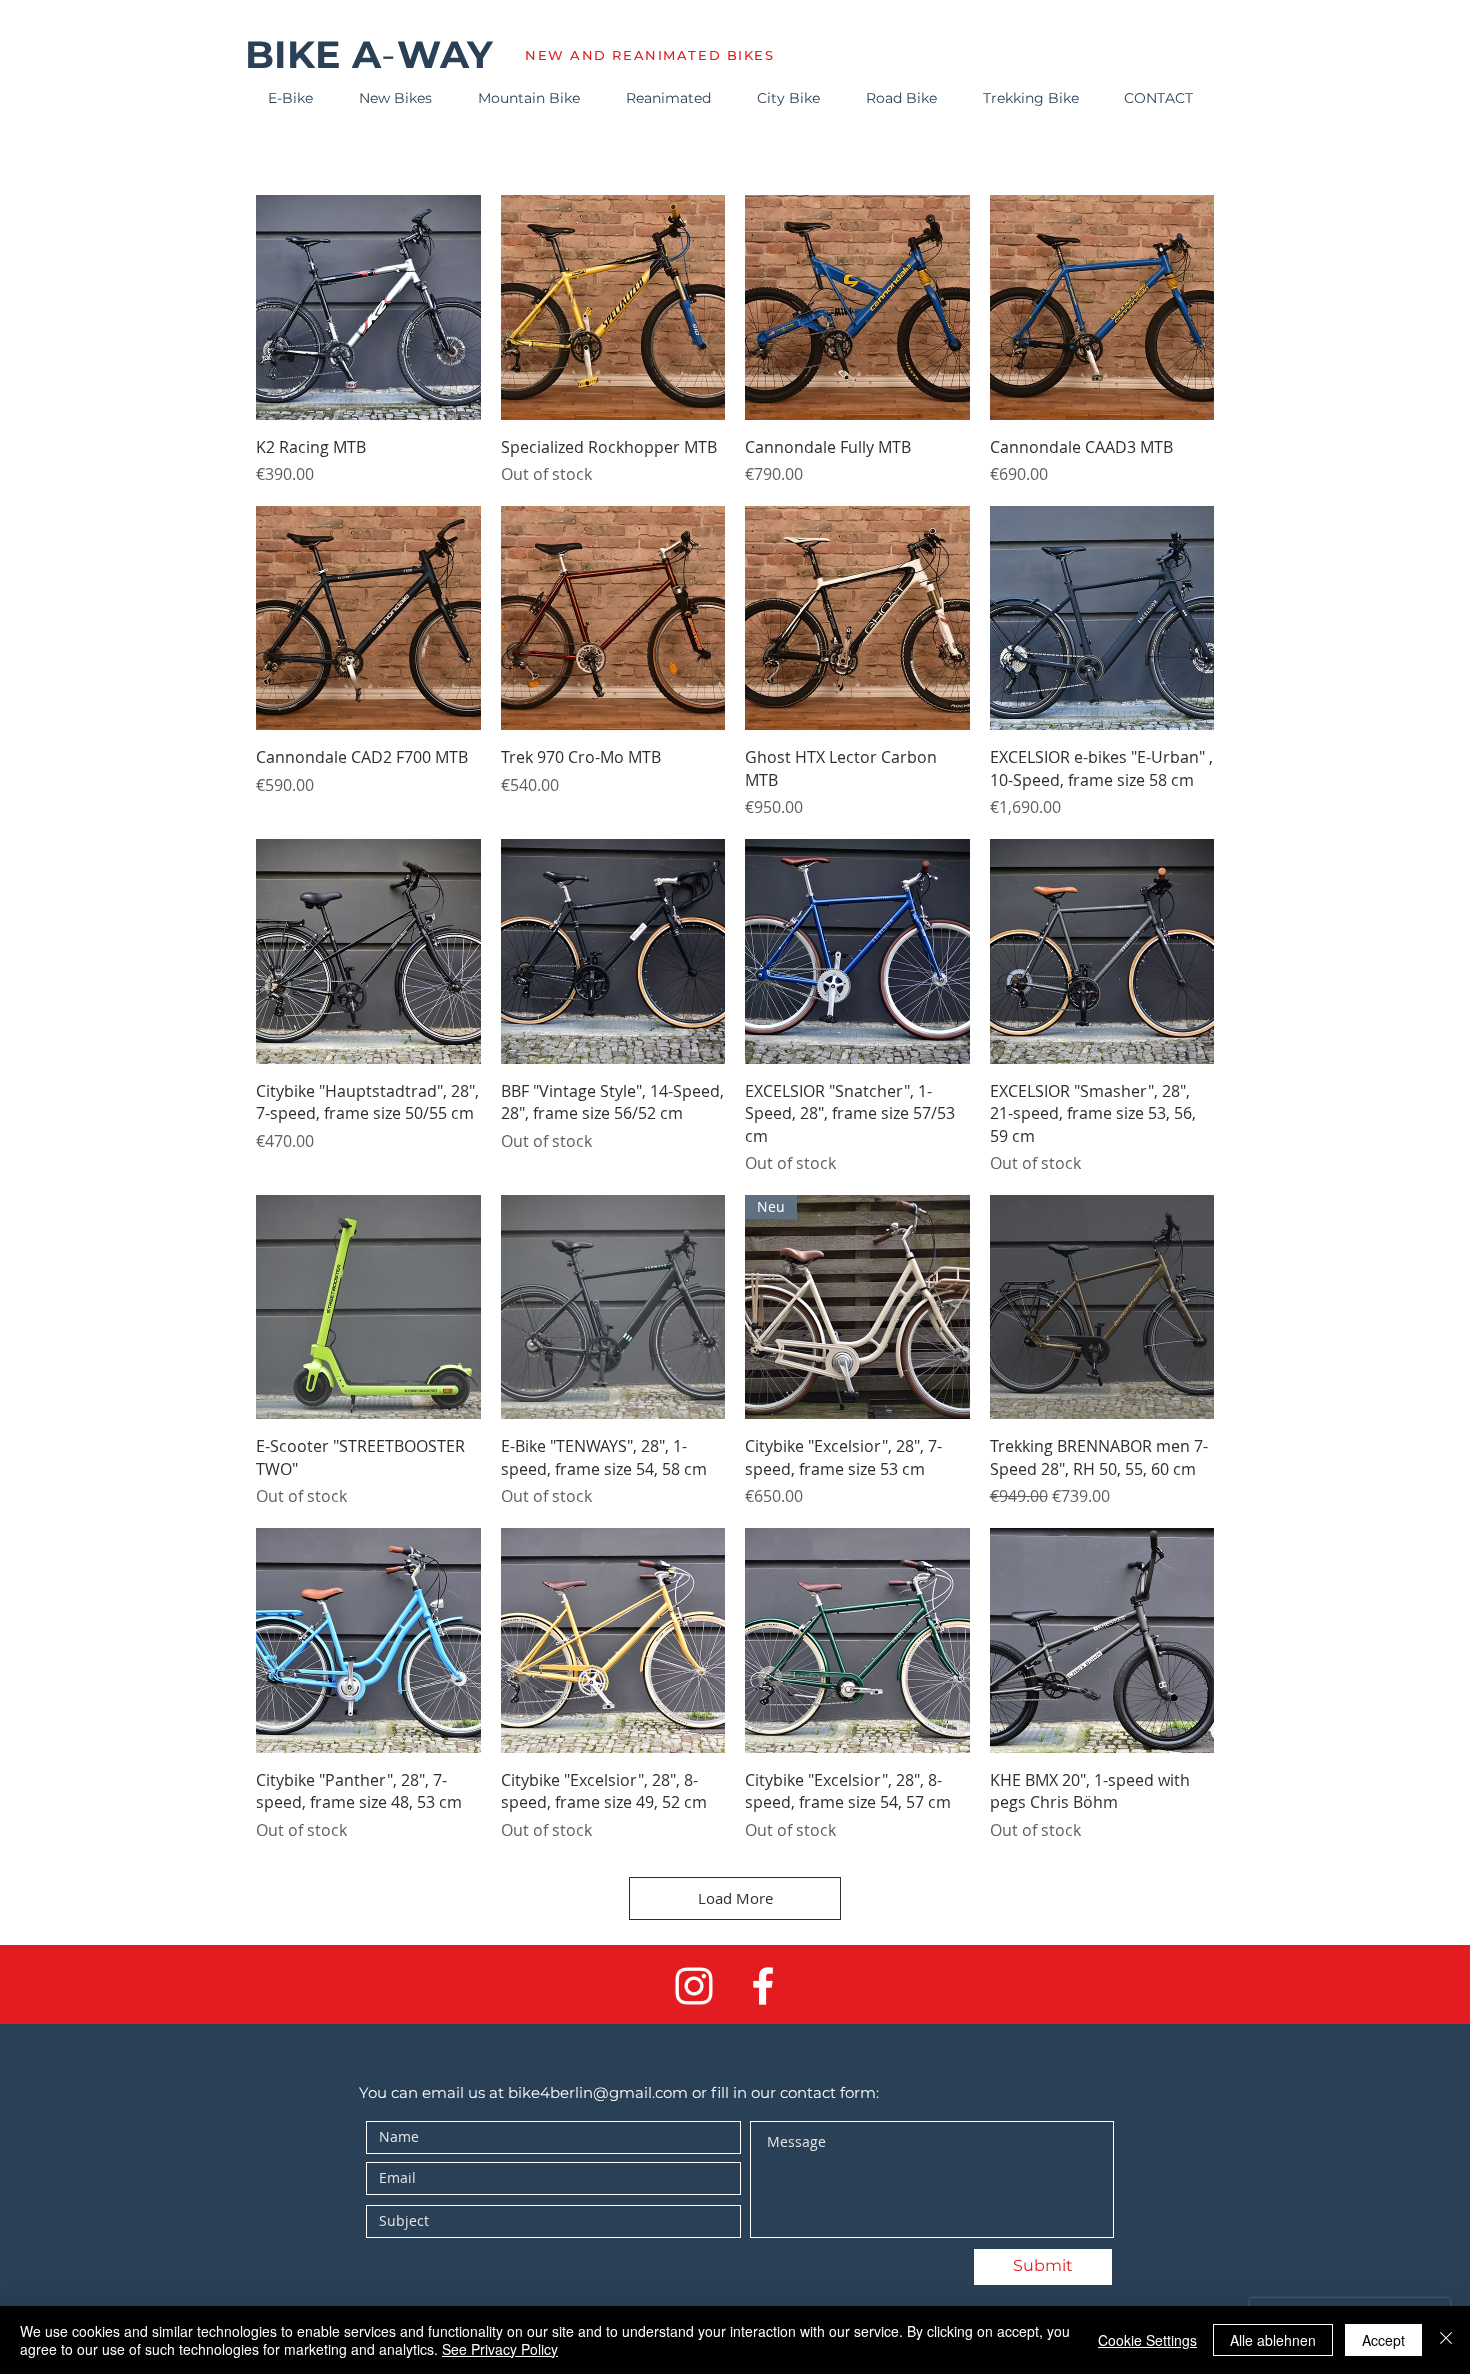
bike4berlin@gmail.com (598, 2092)
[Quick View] (368, 307)
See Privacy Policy (500, 2349)
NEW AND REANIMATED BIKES (649, 55)
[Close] (1446, 2340)
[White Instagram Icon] (694, 1986)
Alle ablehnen (1273, 2340)
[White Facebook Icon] (763, 1986)
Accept (1383, 2340)
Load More (735, 1898)
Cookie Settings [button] (1147, 2340)
